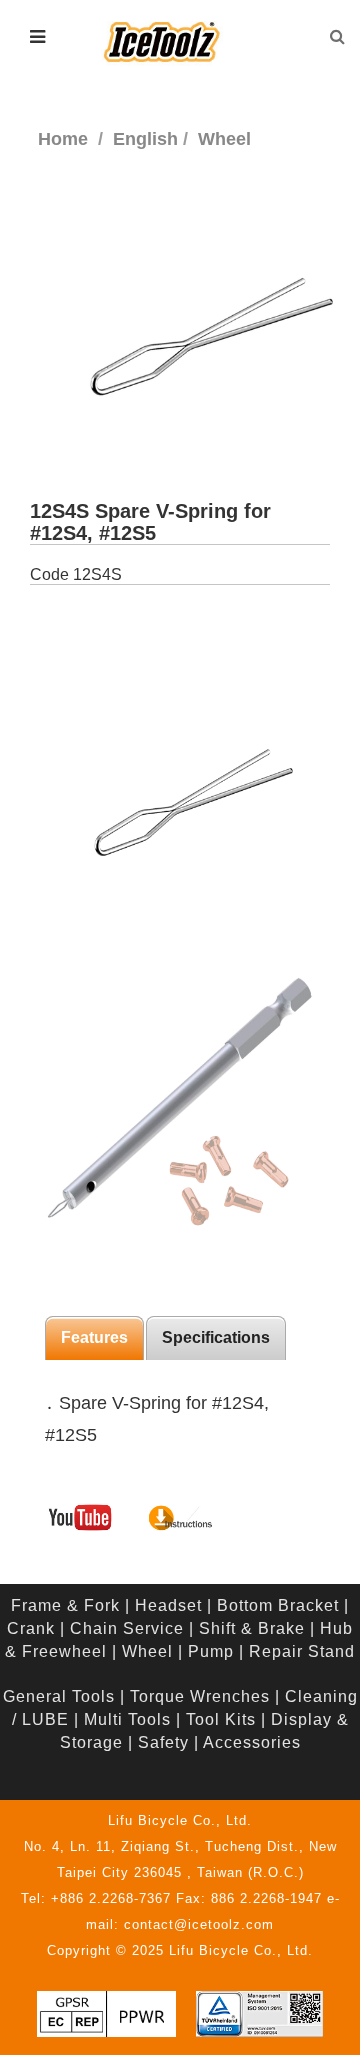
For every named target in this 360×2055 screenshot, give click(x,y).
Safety (163, 1742)
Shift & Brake (252, 1628)
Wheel (147, 1651)
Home (63, 139)
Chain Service (127, 1628)
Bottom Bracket (278, 1605)
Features (94, 1337)
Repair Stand (302, 1651)
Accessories (252, 1742)
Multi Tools (127, 1719)
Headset (168, 1605)
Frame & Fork (65, 1605)
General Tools (59, 1696)
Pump (211, 1651)
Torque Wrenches (200, 1696)
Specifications (216, 1337)
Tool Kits (221, 1719)
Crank (31, 1628)
